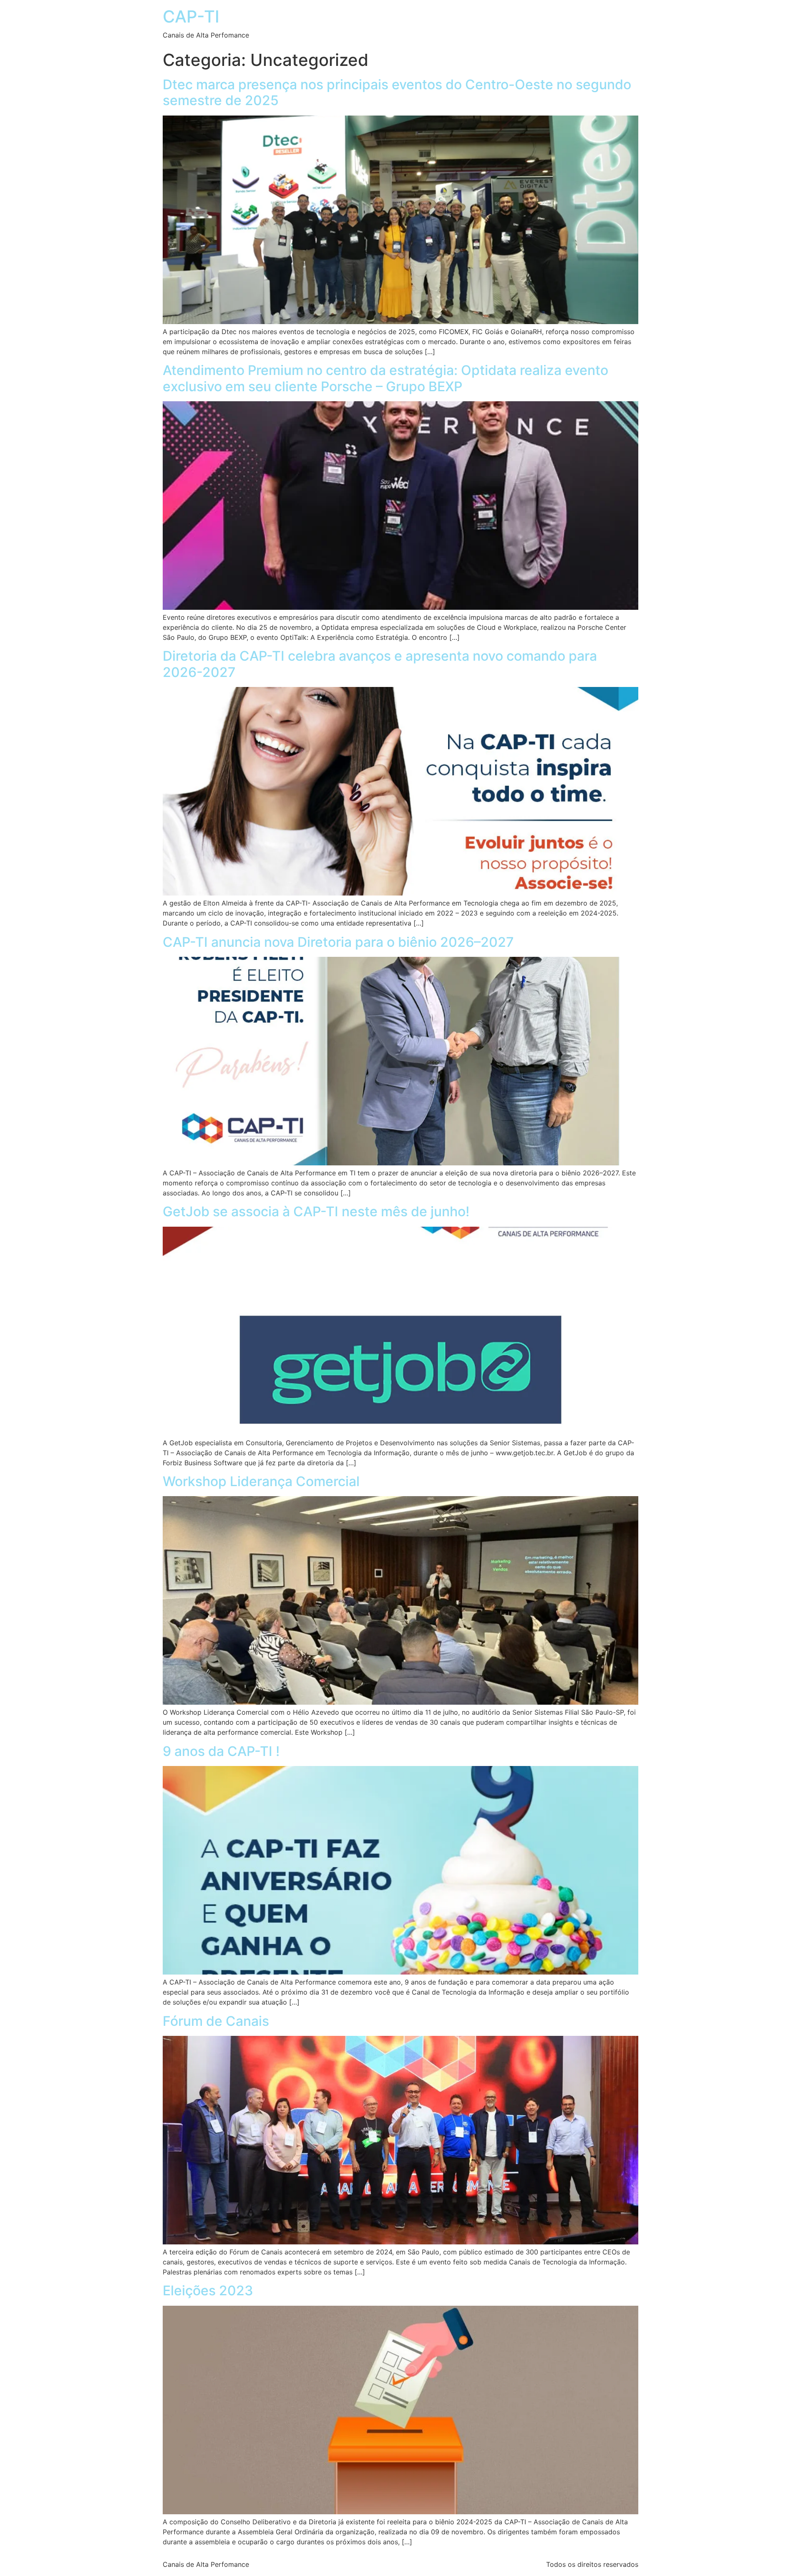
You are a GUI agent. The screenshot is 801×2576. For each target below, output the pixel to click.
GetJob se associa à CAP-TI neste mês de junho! (316, 1211)
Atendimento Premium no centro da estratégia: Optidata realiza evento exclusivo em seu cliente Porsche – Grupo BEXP (385, 378)
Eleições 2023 (208, 2290)
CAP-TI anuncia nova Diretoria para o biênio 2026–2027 (338, 942)
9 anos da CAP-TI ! (221, 1751)
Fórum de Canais (216, 2021)
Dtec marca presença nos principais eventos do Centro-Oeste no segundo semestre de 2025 (397, 92)
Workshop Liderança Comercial (261, 1481)
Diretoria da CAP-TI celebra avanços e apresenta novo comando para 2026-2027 (380, 664)
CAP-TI (191, 16)
